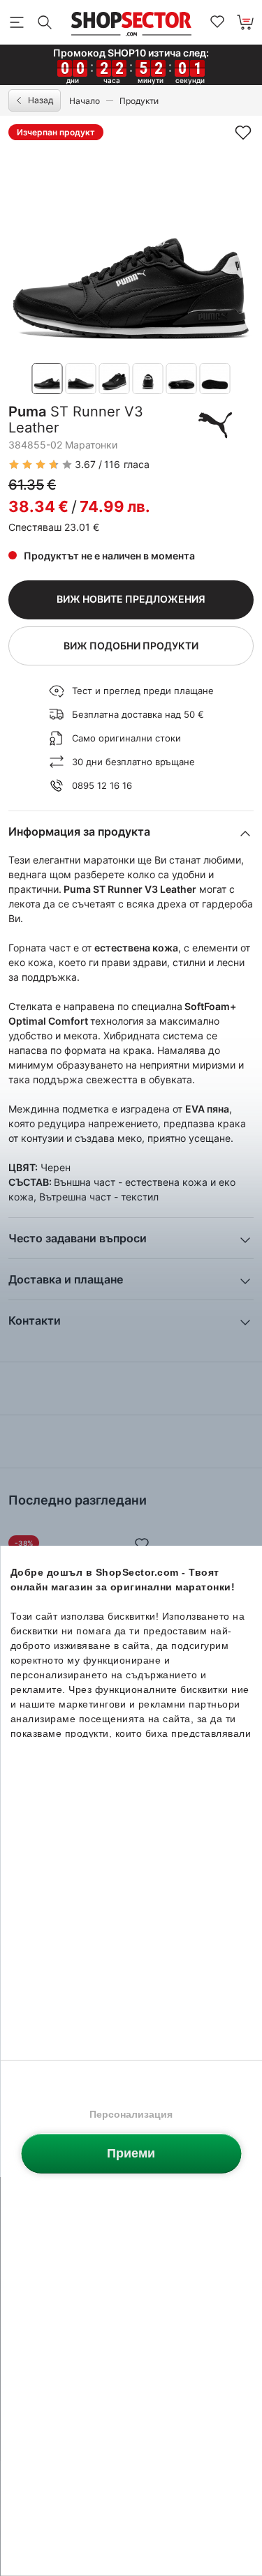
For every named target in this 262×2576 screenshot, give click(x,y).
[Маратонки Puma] (215, 425)
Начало (85, 101)
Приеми (131, 2153)
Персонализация (131, 2114)
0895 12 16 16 (102, 785)
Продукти (139, 101)
